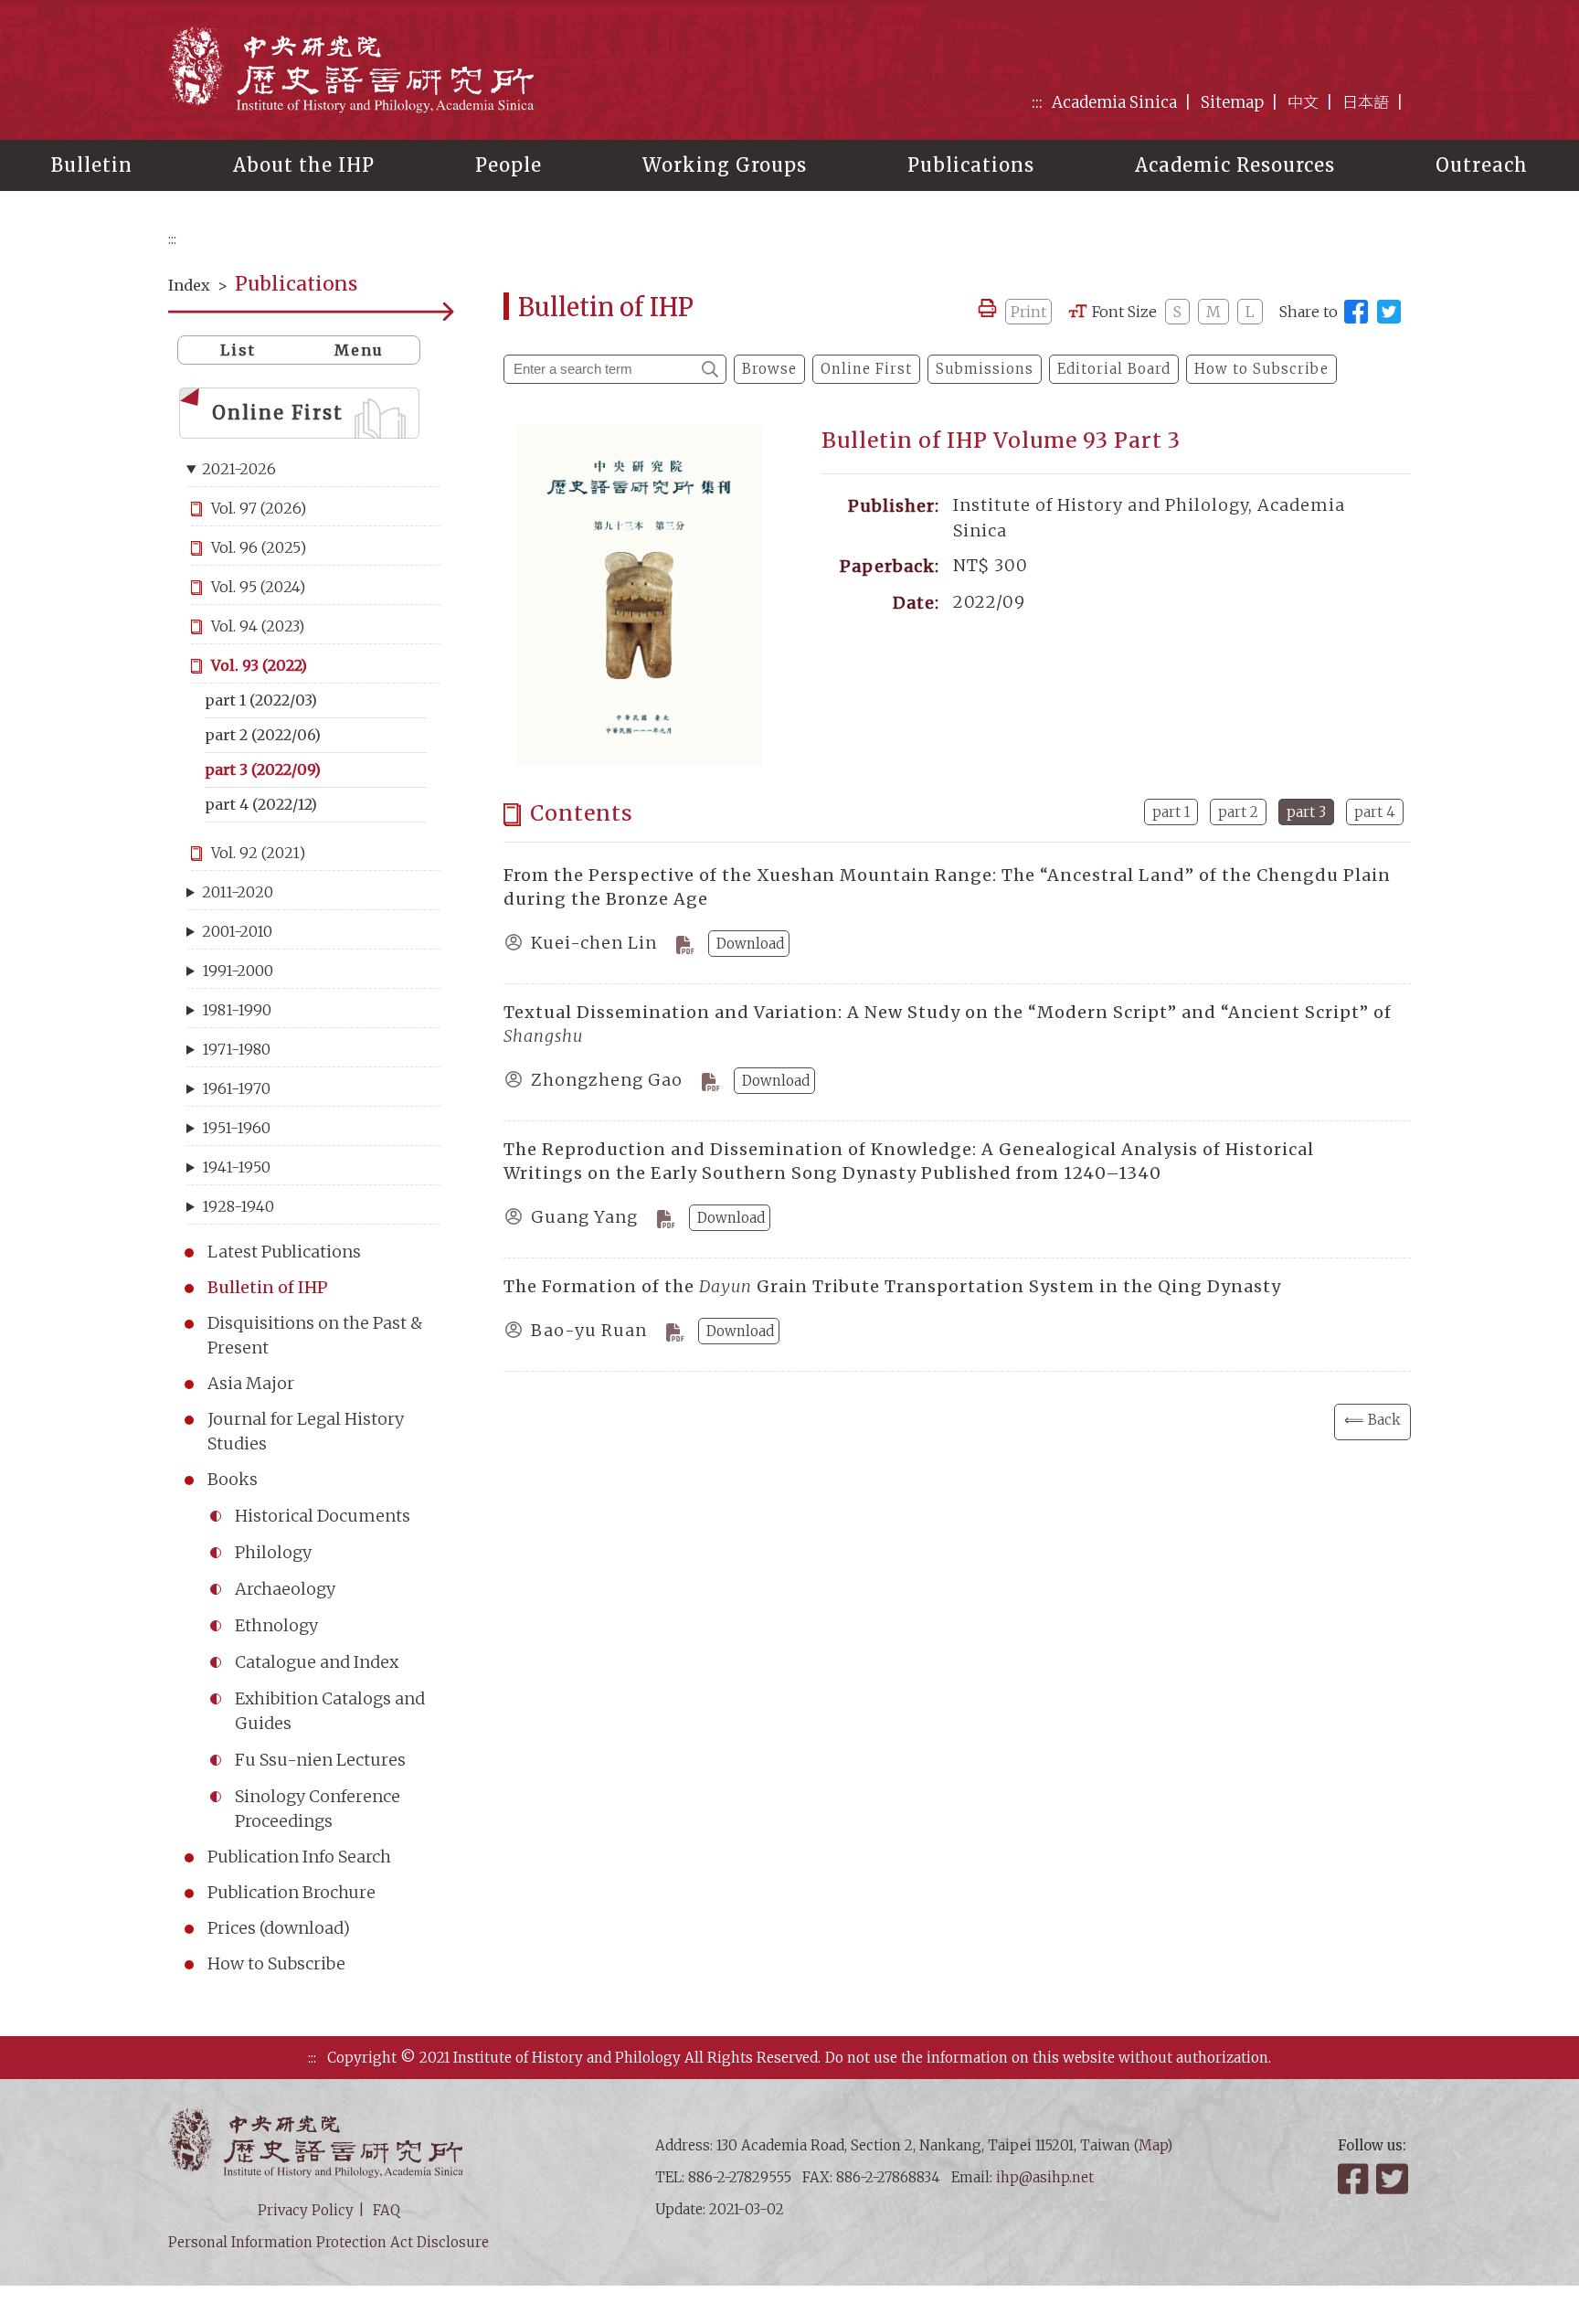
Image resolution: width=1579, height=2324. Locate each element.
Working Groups (725, 165)
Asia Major (251, 1383)
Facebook (1355, 2179)
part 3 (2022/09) (263, 769)
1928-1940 (238, 1206)
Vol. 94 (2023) (258, 626)
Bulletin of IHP (268, 1287)
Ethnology (276, 1625)
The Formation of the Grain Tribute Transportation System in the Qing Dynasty (892, 1286)
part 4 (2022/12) (261, 804)
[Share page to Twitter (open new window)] (1389, 312)
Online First (278, 413)
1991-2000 (238, 971)
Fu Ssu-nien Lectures (320, 1760)
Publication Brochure (291, 1892)
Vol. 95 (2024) (258, 587)
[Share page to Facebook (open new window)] (1356, 312)
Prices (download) (279, 1928)
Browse (769, 369)
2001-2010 (237, 931)
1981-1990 (237, 1010)
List (238, 350)
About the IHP (304, 165)
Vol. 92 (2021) (258, 853)
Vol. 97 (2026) (259, 508)
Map (1153, 2145)
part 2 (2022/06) (263, 735)
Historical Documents (323, 1516)
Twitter (1394, 2179)
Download (750, 944)
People (509, 165)
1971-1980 (236, 1049)
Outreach (1482, 165)
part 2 (1238, 812)
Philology (273, 1552)
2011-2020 (238, 892)
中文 (1303, 102)
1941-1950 (236, 1167)
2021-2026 (239, 469)
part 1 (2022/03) (261, 700)
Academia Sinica (1114, 102)
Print (1028, 312)
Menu (359, 350)
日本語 (1366, 102)
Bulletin (92, 165)
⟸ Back (1372, 1420)
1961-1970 (236, 1088)
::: (1037, 102)
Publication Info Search (299, 1857)
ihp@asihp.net (1045, 2177)
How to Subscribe (276, 1963)
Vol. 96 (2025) (259, 547)
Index (189, 285)
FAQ (387, 2210)
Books (233, 1479)
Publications (971, 165)
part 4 (1375, 812)
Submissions (985, 369)
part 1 (1171, 812)
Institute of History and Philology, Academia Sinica (351, 69)
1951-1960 (236, 1128)
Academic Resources (1235, 165)
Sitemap (1232, 102)
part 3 (1306, 812)
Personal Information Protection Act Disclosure (329, 2242)
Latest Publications (284, 1252)
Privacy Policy (306, 2210)
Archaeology (285, 1589)
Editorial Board (1114, 369)
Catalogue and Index (317, 1662)
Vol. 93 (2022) (259, 665)
